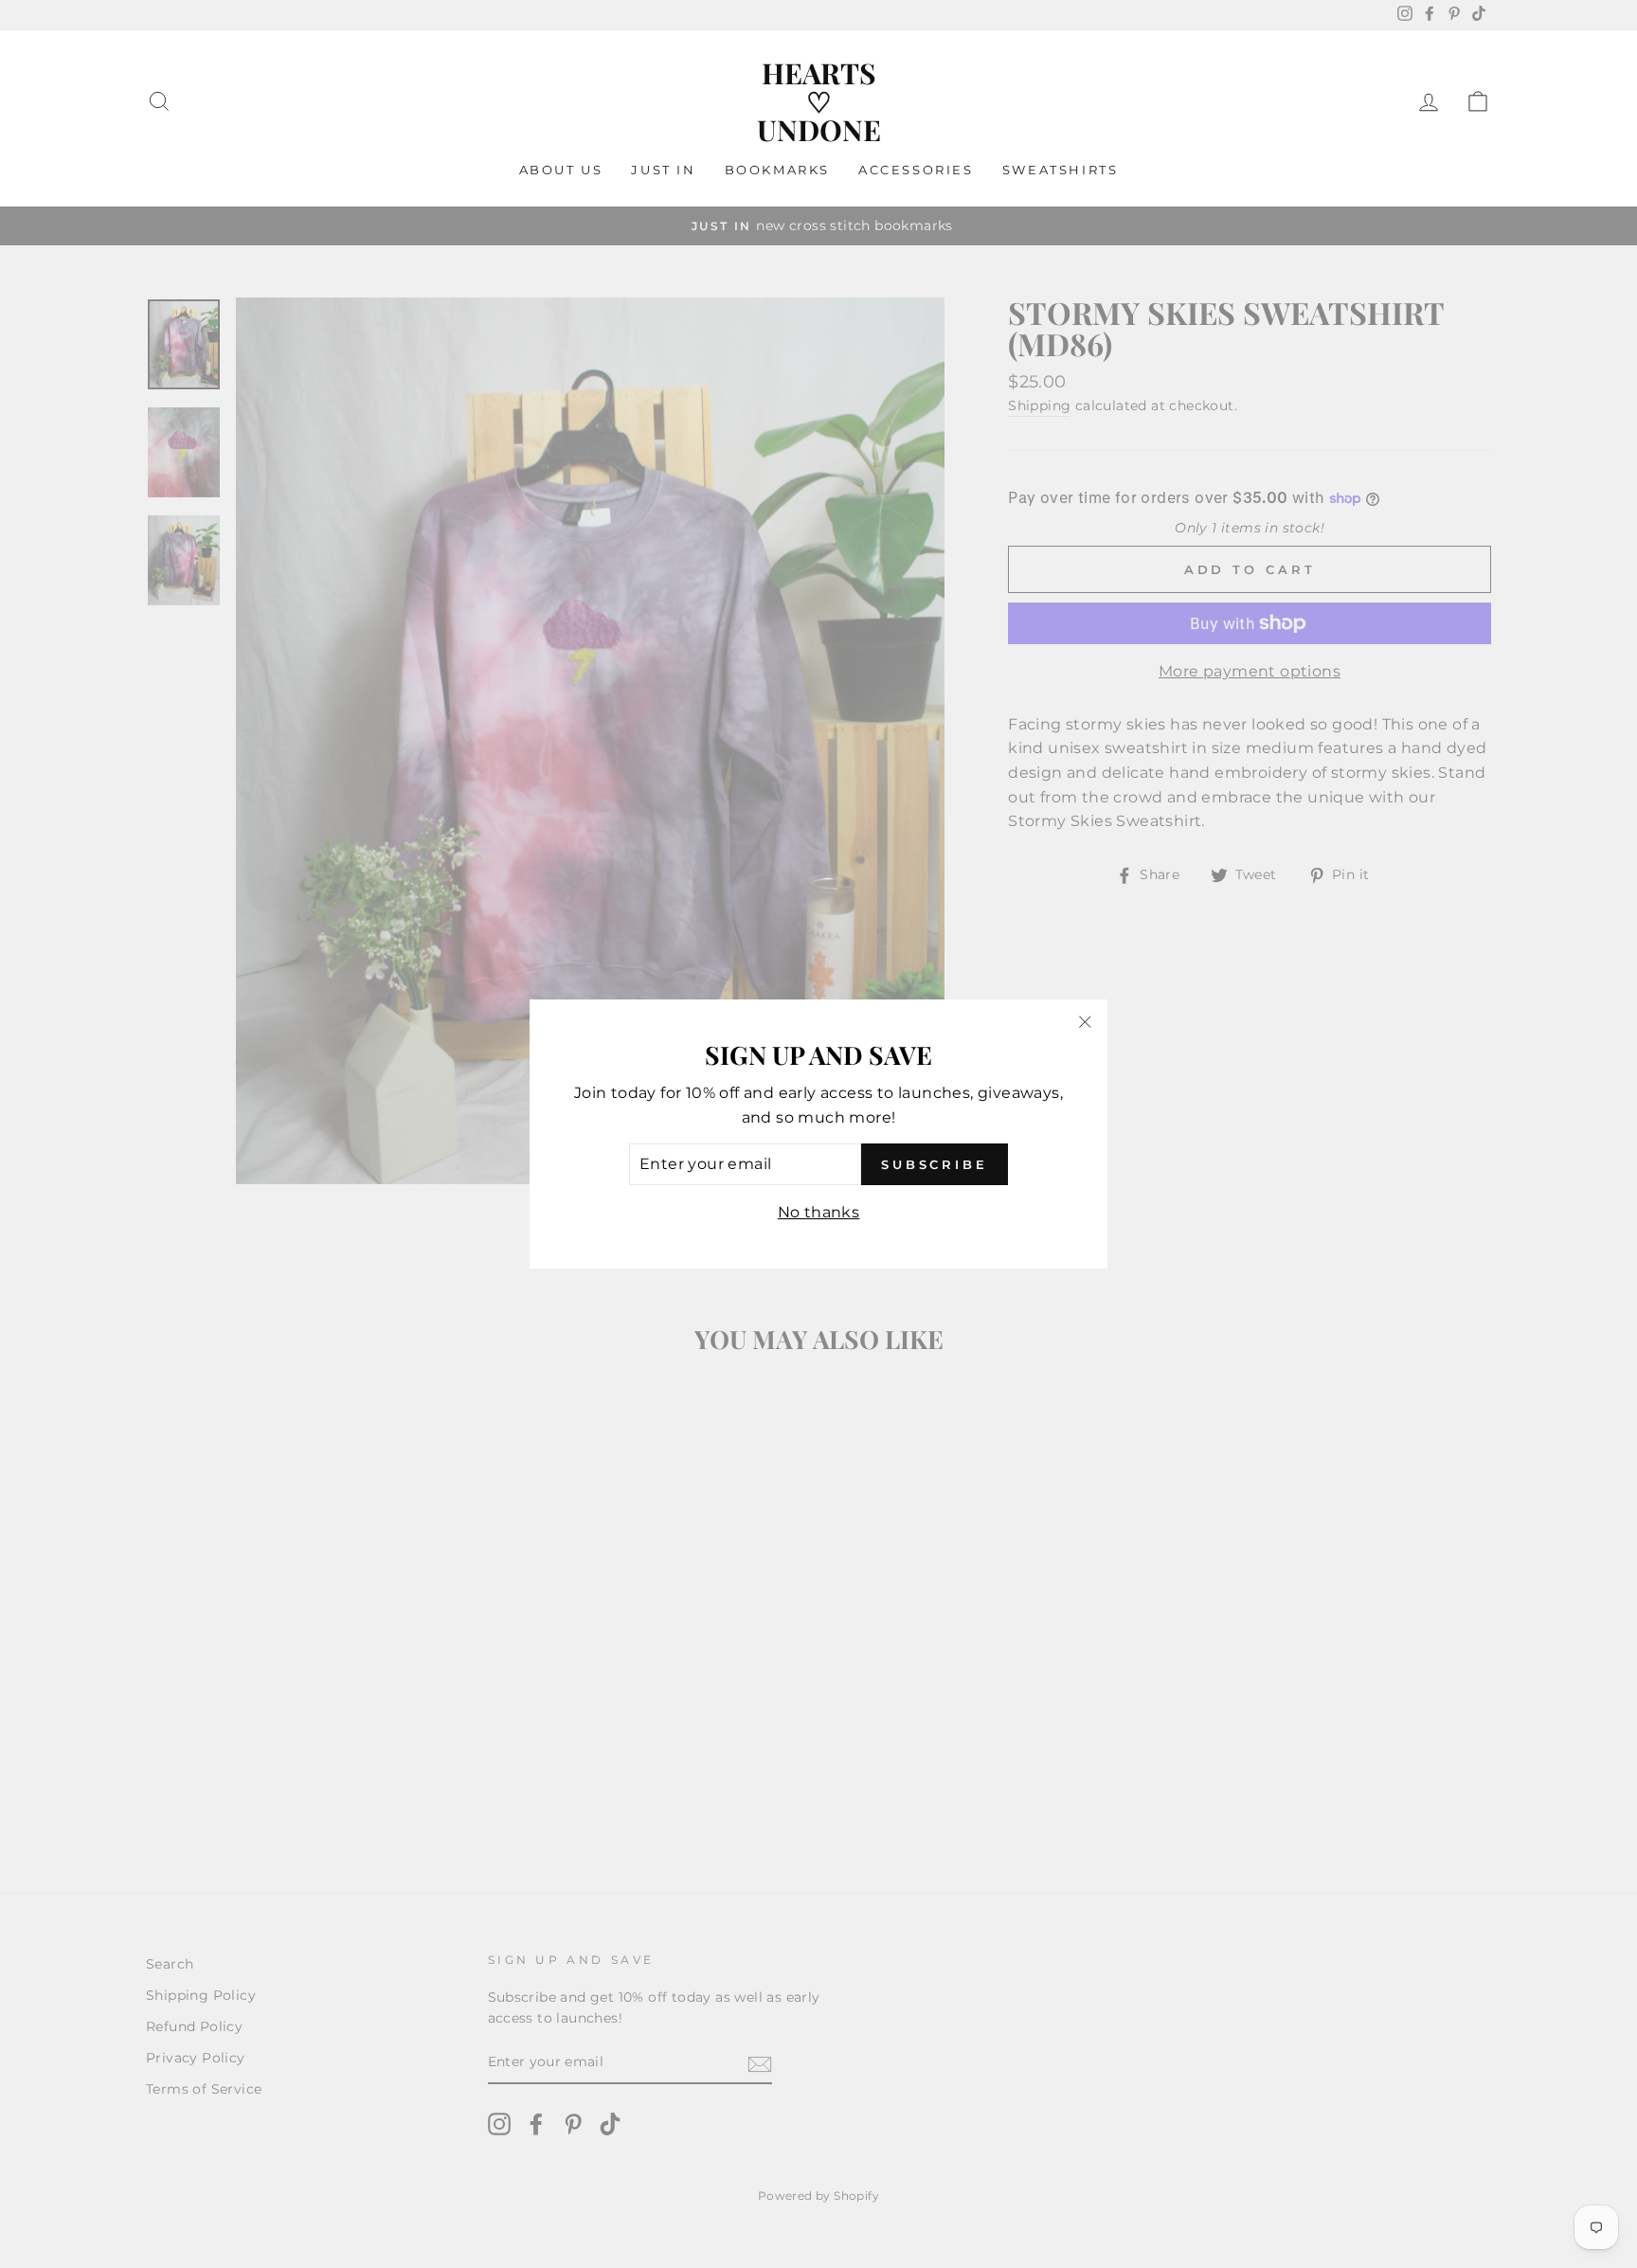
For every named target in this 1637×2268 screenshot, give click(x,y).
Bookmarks (777, 170)
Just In (663, 170)
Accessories (916, 170)
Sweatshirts (1061, 170)
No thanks (819, 1212)
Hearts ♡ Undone (819, 101)
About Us (561, 170)
